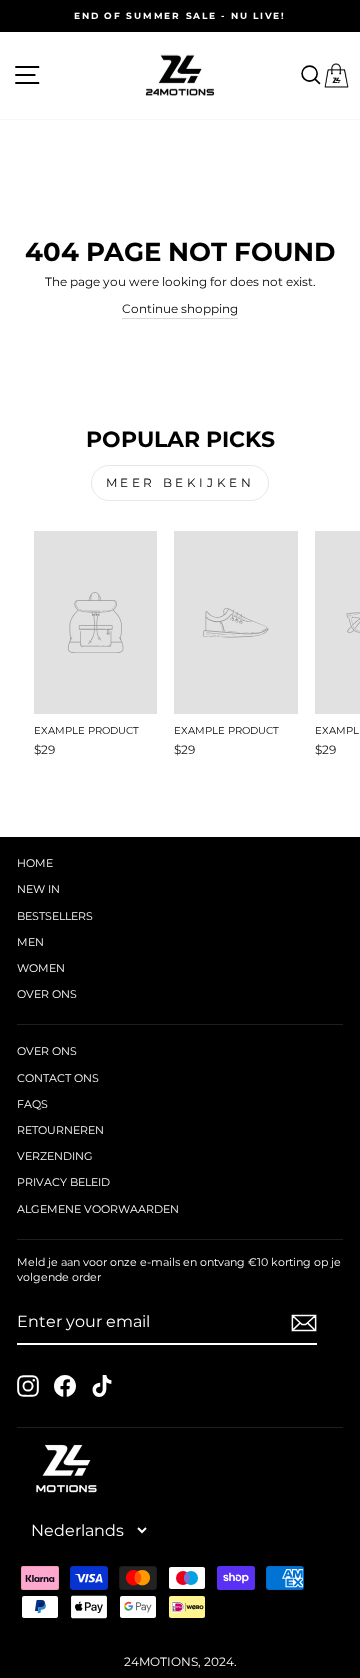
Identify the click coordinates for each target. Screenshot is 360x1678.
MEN (30, 942)
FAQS (32, 1104)
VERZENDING (55, 1156)
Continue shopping (180, 308)
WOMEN (41, 968)
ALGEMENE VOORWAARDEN (98, 1209)
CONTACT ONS (58, 1078)
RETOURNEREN (60, 1130)
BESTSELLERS (55, 916)
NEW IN (38, 889)
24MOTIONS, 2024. (180, 1661)
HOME (35, 863)
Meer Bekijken (180, 482)
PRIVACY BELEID (63, 1182)
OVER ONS (47, 994)
